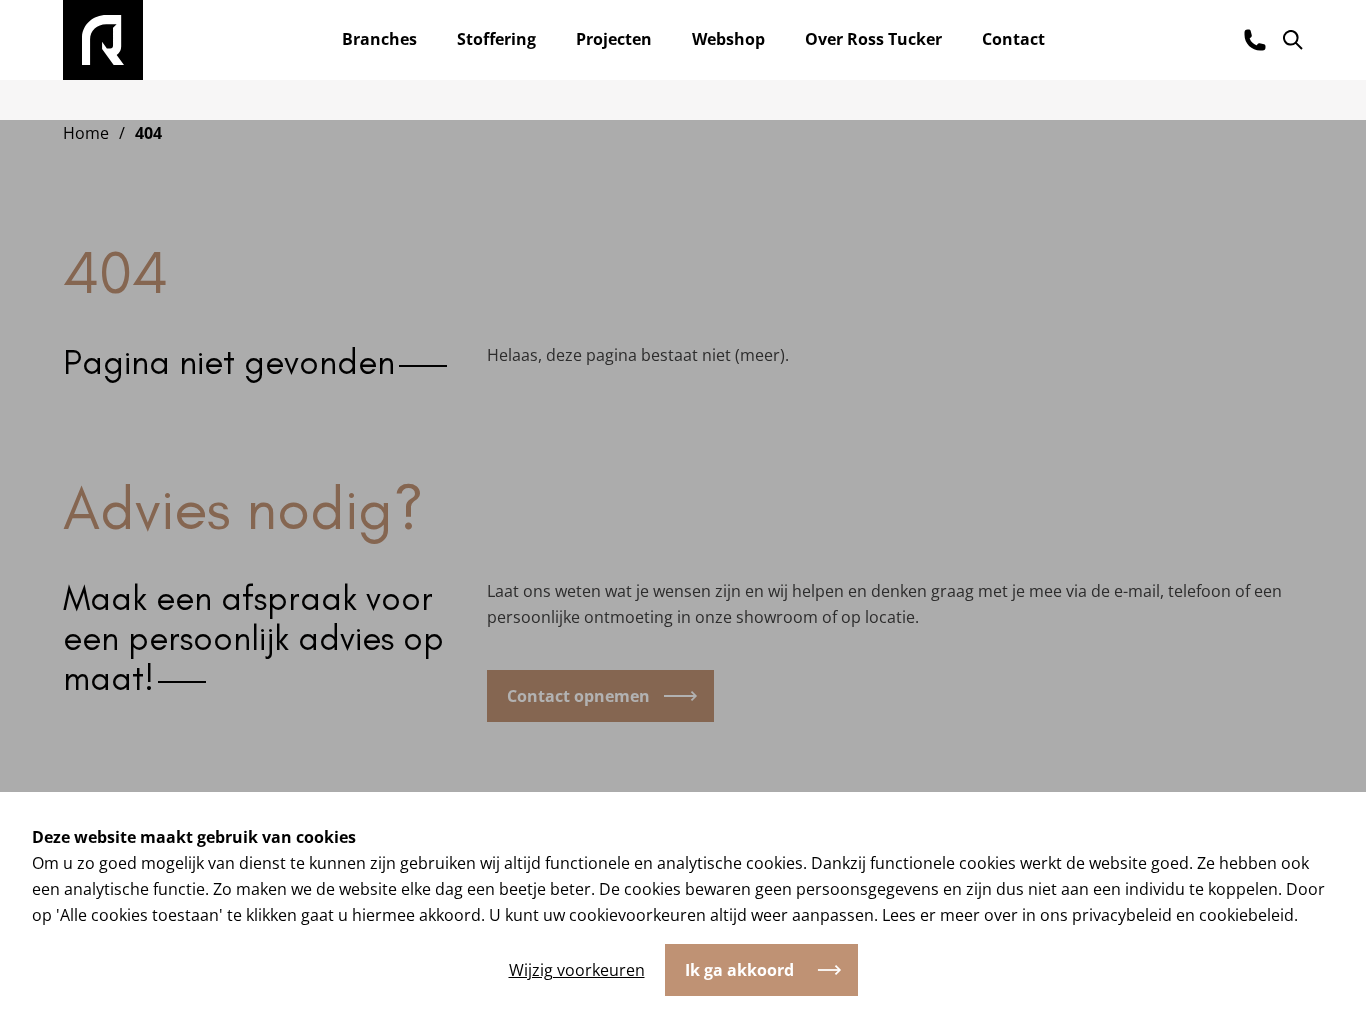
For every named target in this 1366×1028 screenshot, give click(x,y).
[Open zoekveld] (1293, 40)
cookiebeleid (1246, 915)
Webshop (728, 39)
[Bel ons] (1255, 40)
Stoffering (496, 39)
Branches (379, 39)
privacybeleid (1122, 915)
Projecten (614, 39)
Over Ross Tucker (873, 39)
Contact (1013, 39)
